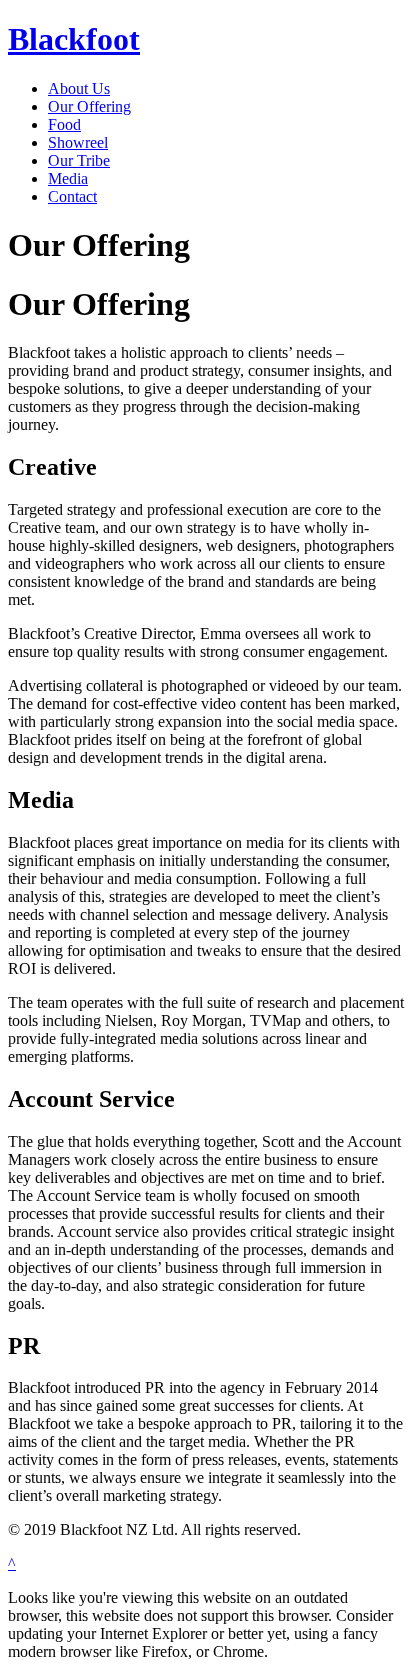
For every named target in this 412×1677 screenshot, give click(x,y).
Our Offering (89, 106)
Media (68, 178)
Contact (72, 196)
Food (64, 124)
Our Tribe (79, 160)
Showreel (78, 142)
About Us (79, 88)
